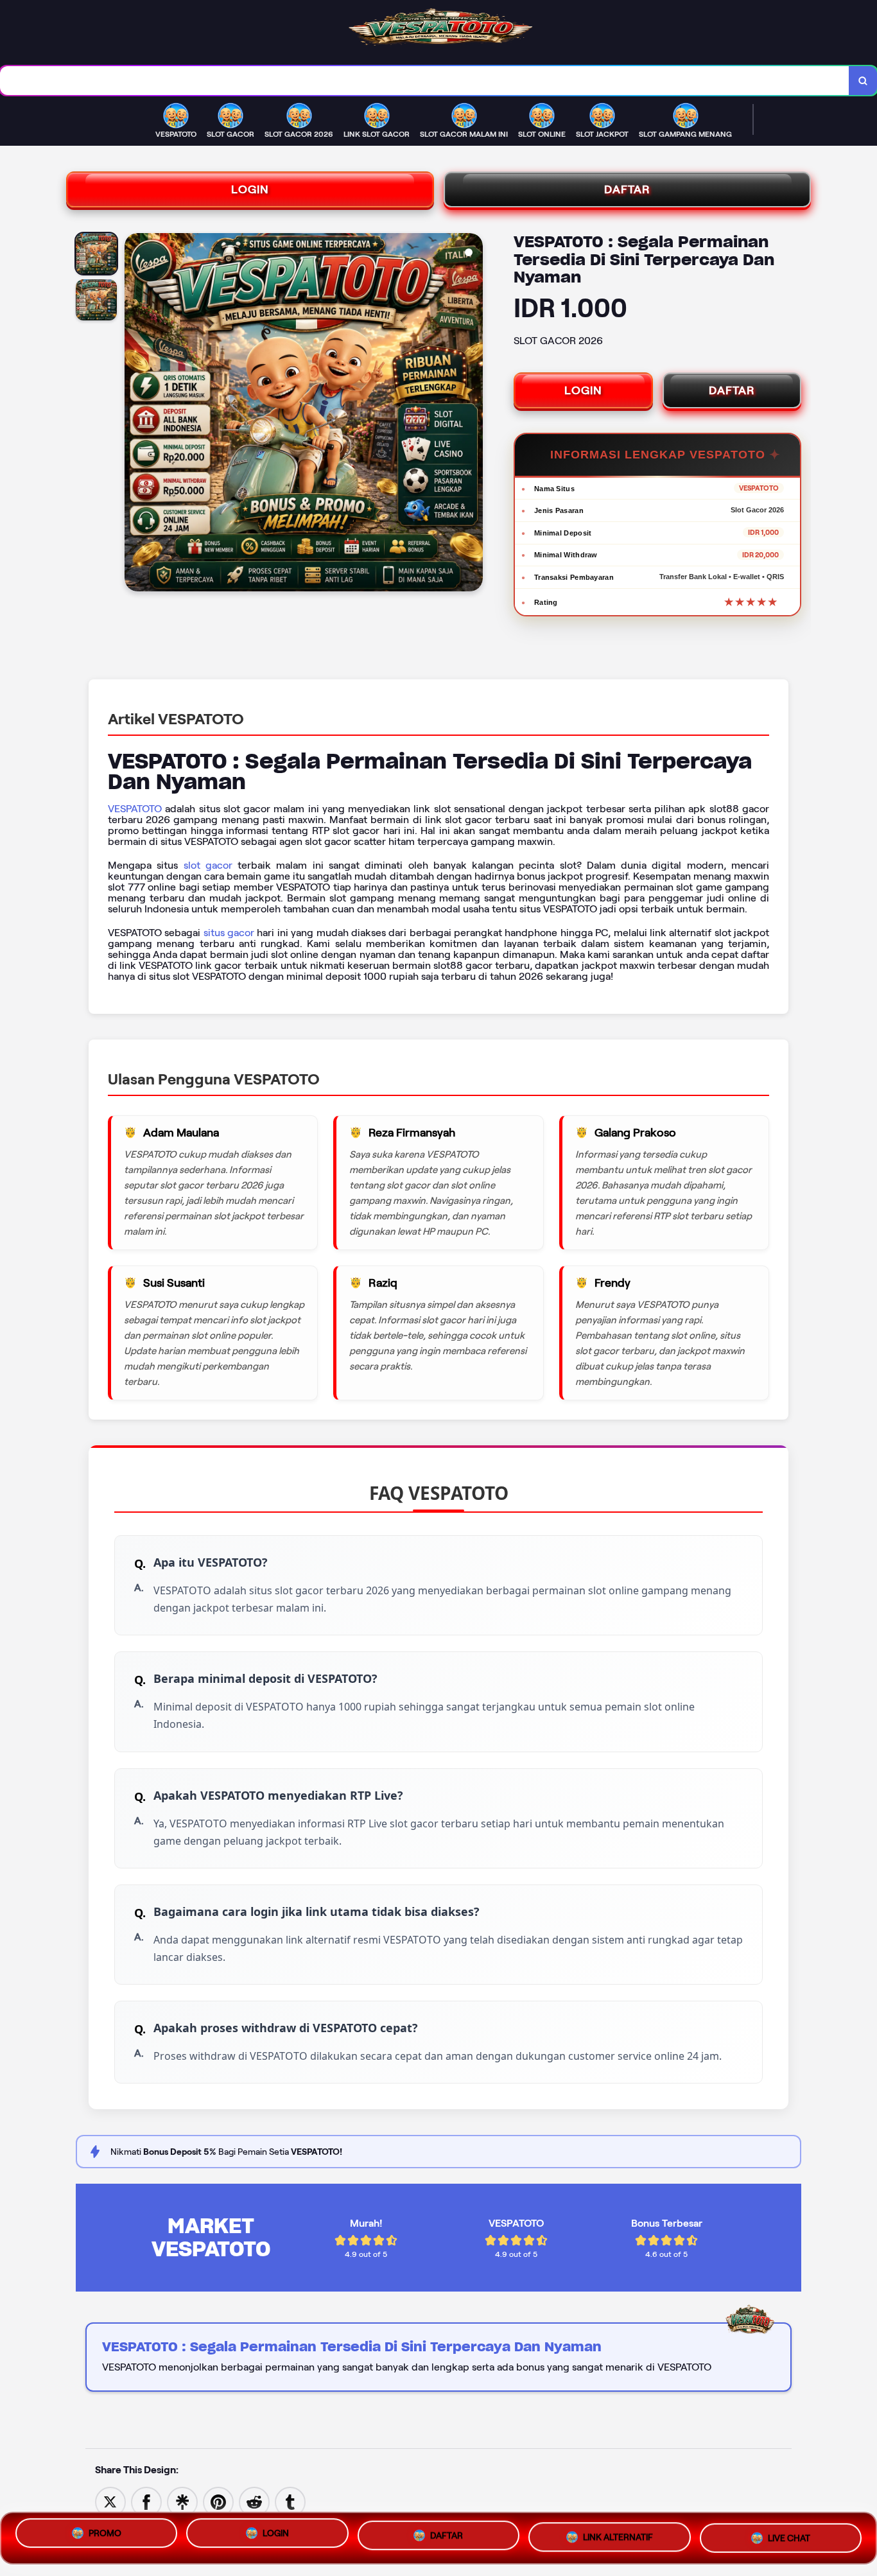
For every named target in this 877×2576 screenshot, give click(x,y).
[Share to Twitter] (110, 2501)
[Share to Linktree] (182, 2501)
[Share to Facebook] (146, 2501)
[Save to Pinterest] (218, 2501)
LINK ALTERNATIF (618, 2536)
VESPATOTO (135, 809)
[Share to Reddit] (254, 2501)
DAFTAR (627, 189)
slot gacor (208, 865)
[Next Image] (473, 414)
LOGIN (250, 189)
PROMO (105, 2538)
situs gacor (229, 933)
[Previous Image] (135, 414)
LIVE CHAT (789, 2534)
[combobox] (425, 81)
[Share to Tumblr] (290, 2501)
